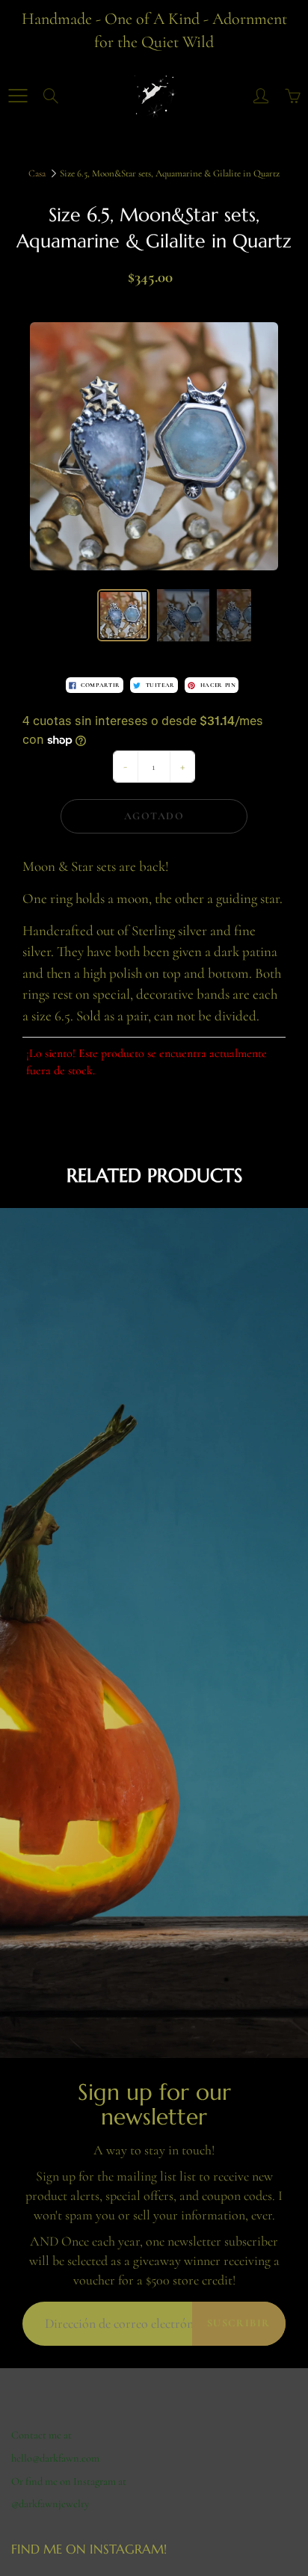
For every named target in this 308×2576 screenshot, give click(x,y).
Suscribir (239, 2323)
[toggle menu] (18, 96)
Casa (37, 173)
